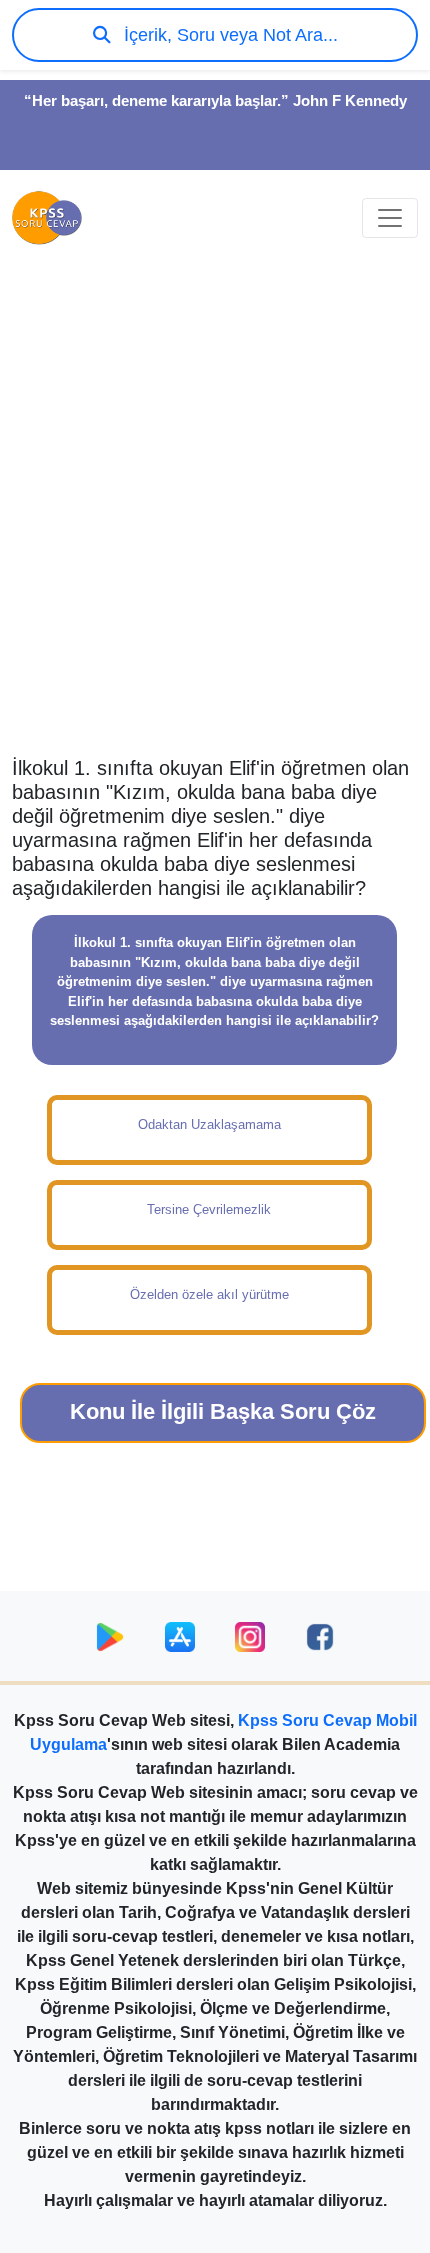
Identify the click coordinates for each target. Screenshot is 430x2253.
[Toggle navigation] (390, 218)
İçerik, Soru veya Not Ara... (228, 35)
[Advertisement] (215, 521)
